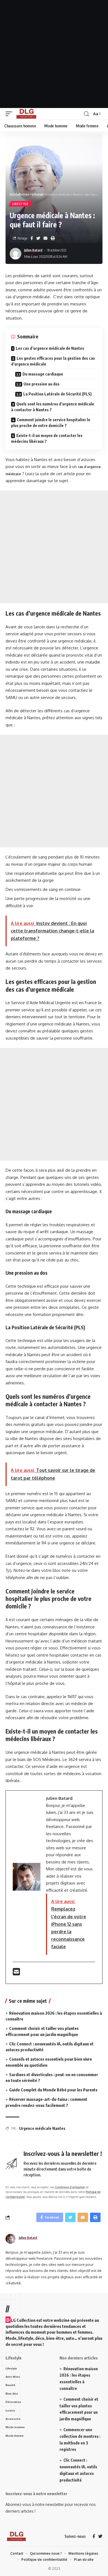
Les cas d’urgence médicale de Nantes (50, 348)
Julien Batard (33, 250)
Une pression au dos (42, 384)
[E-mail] (16, 1973)
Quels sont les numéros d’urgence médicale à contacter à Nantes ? (53, 407)
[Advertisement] (54, 54)
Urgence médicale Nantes (42, 2128)
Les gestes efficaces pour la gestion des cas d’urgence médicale (53, 361)
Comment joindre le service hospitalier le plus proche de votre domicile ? (51, 423)
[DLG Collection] (26, 114)
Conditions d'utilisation (70, 2187)
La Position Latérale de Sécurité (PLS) (57, 394)
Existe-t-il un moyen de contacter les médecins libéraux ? (47, 438)
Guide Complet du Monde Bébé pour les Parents (53, 2090)
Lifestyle (20, 204)
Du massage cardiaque (43, 374)
